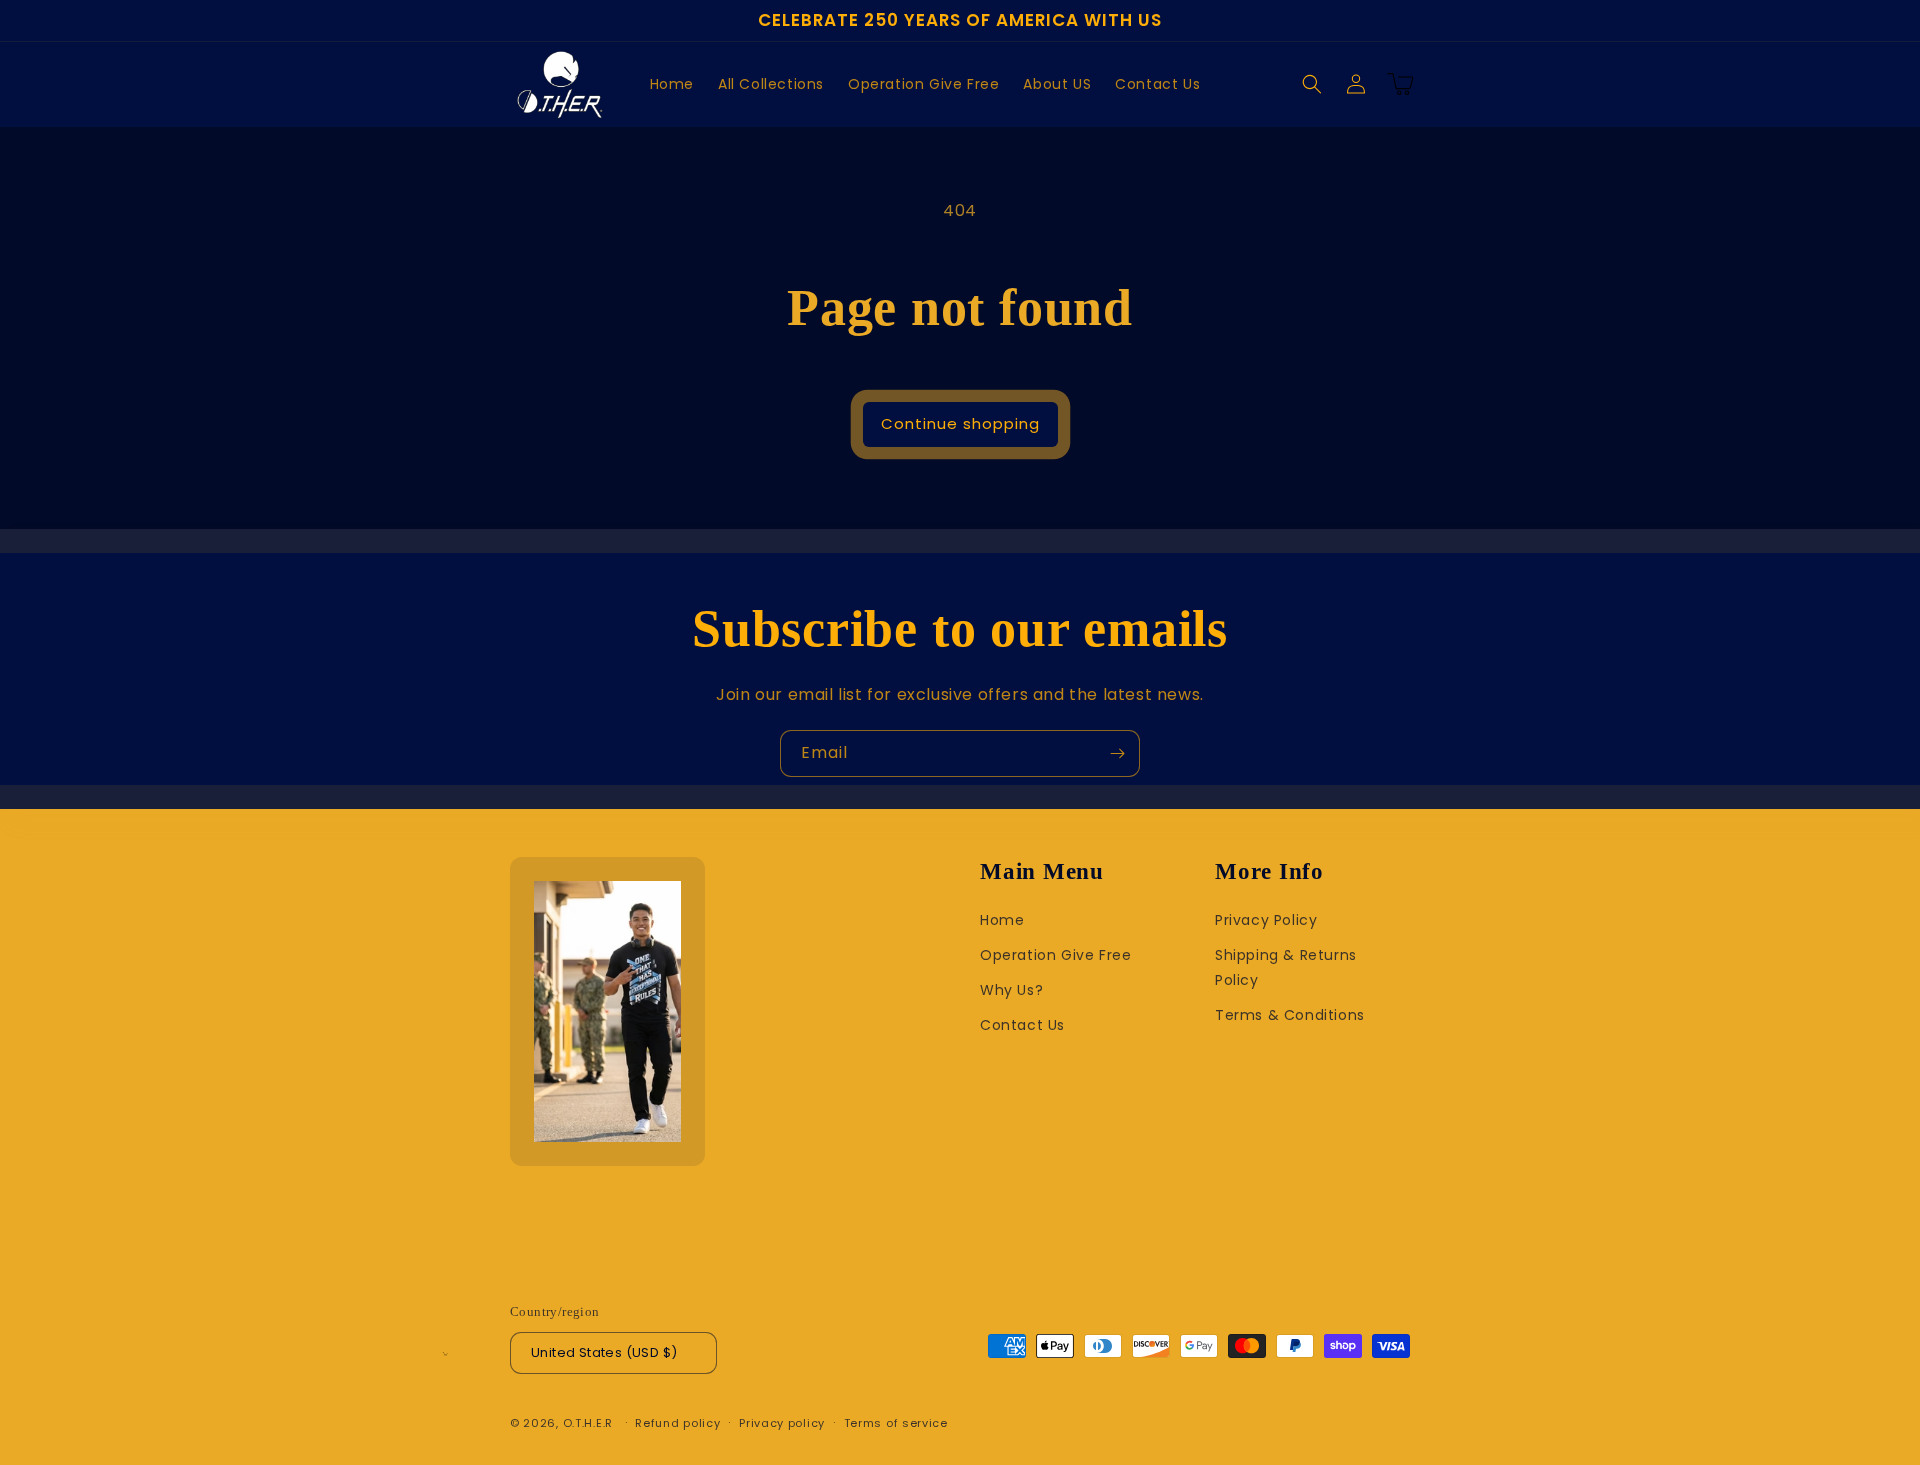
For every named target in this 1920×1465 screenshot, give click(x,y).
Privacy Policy (1266, 920)
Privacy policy (782, 1423)
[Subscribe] (1117, 753)
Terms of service (896, 1423)
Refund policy (677, 1423)
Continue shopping (960, 423)
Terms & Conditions (1290, 1015)
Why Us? (1011, 990)
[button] (1312, 84)
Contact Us (1022, 1025)
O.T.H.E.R (588, 1423)
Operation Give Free (1055, 955)
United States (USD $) (604, 1352)
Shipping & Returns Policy (1286, 967)
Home (1002, 920)
